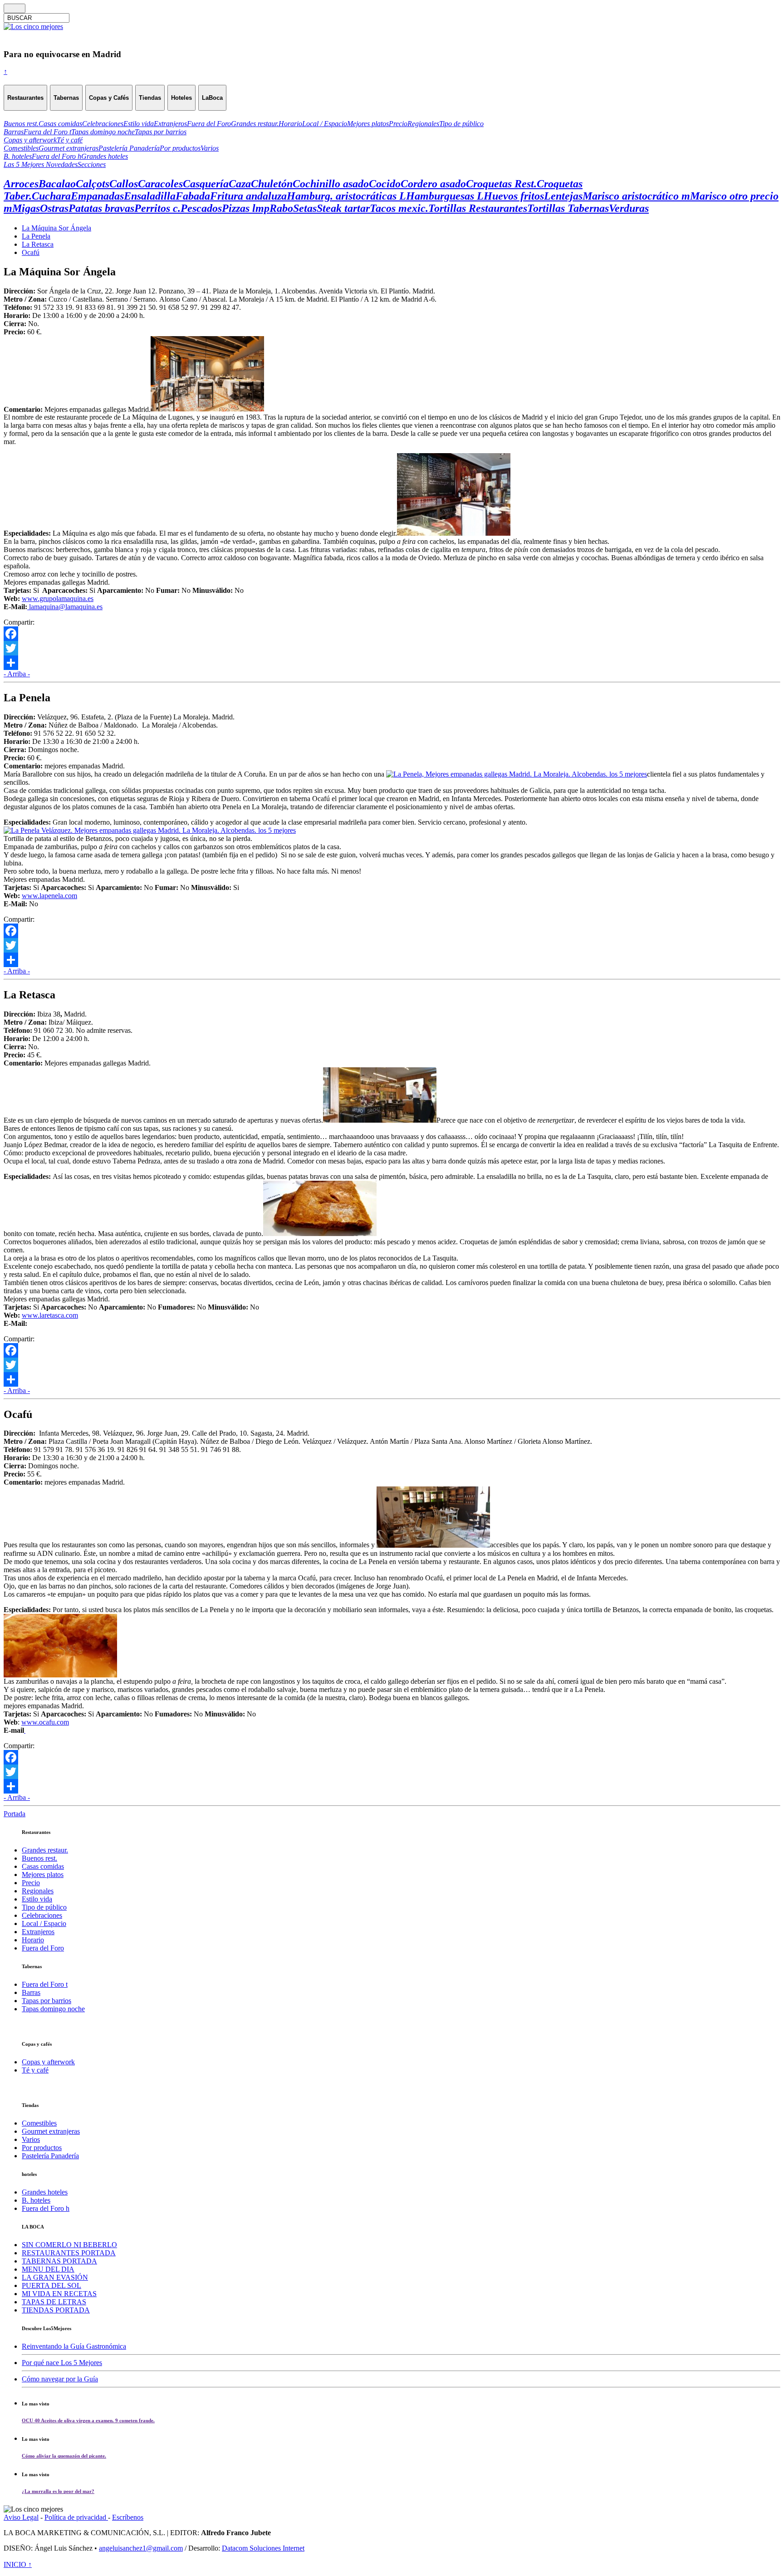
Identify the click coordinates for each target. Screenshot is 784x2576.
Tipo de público (44, 1907)
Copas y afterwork (48, 2062)
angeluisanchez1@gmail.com (141, 2548)
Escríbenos (128, 2517)
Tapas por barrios (47, 2001)
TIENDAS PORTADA (56, 2310)
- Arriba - (17, 674)
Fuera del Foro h (46, 2208)
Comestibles (39, 2123)
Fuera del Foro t (45, 1984)
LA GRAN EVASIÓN (55, 2277)
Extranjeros (38, 1932)
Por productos (42, 2148)
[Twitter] (392, 648)
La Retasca (38, 244)
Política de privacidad (76, 2517)
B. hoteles (36, 2200)
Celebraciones (42, 1915)
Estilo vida (37, 1899)
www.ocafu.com (45, 1722)
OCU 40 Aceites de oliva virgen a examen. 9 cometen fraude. (88, 2420)
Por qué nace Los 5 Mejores (62, 2363)
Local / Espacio (44, 1923)
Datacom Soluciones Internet (263, 2548)
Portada (15, 1814)
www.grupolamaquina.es (58, 599)
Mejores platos (43, 1875)
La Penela (36, 236)
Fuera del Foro (43, 1948)
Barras (31, 1992)
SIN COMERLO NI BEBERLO (69, 2245)
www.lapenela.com (49, 896)
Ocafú (31, 252)
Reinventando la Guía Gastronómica (74, 2346)
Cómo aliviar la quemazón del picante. (64, 2456)
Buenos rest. (39, 1858)
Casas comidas (43, 1866)
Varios (31, 2139)
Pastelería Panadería (50, 2156)
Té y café (35, 2070)
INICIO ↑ (18, 2564)
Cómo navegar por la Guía (60, 2379)
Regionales (38, 1891)
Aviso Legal (21, 2517)
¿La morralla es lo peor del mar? (58, 2491)
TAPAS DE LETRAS (54, 2302)
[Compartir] (392, 663)
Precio (31, 1883)
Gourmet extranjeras (51, 2131)
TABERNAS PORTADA (59, 2261)
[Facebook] (392, 634)
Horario (33, 1940)
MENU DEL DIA (48, 2269)
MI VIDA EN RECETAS (59, 2294)
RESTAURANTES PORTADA (69, 2253)
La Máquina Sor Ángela (56, 228)
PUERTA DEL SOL (51, 2285)
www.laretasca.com (50, 1315)
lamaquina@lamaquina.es (65, 607)
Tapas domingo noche (53, 2009)
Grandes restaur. (45, 1850)
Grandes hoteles (45, 2192)
